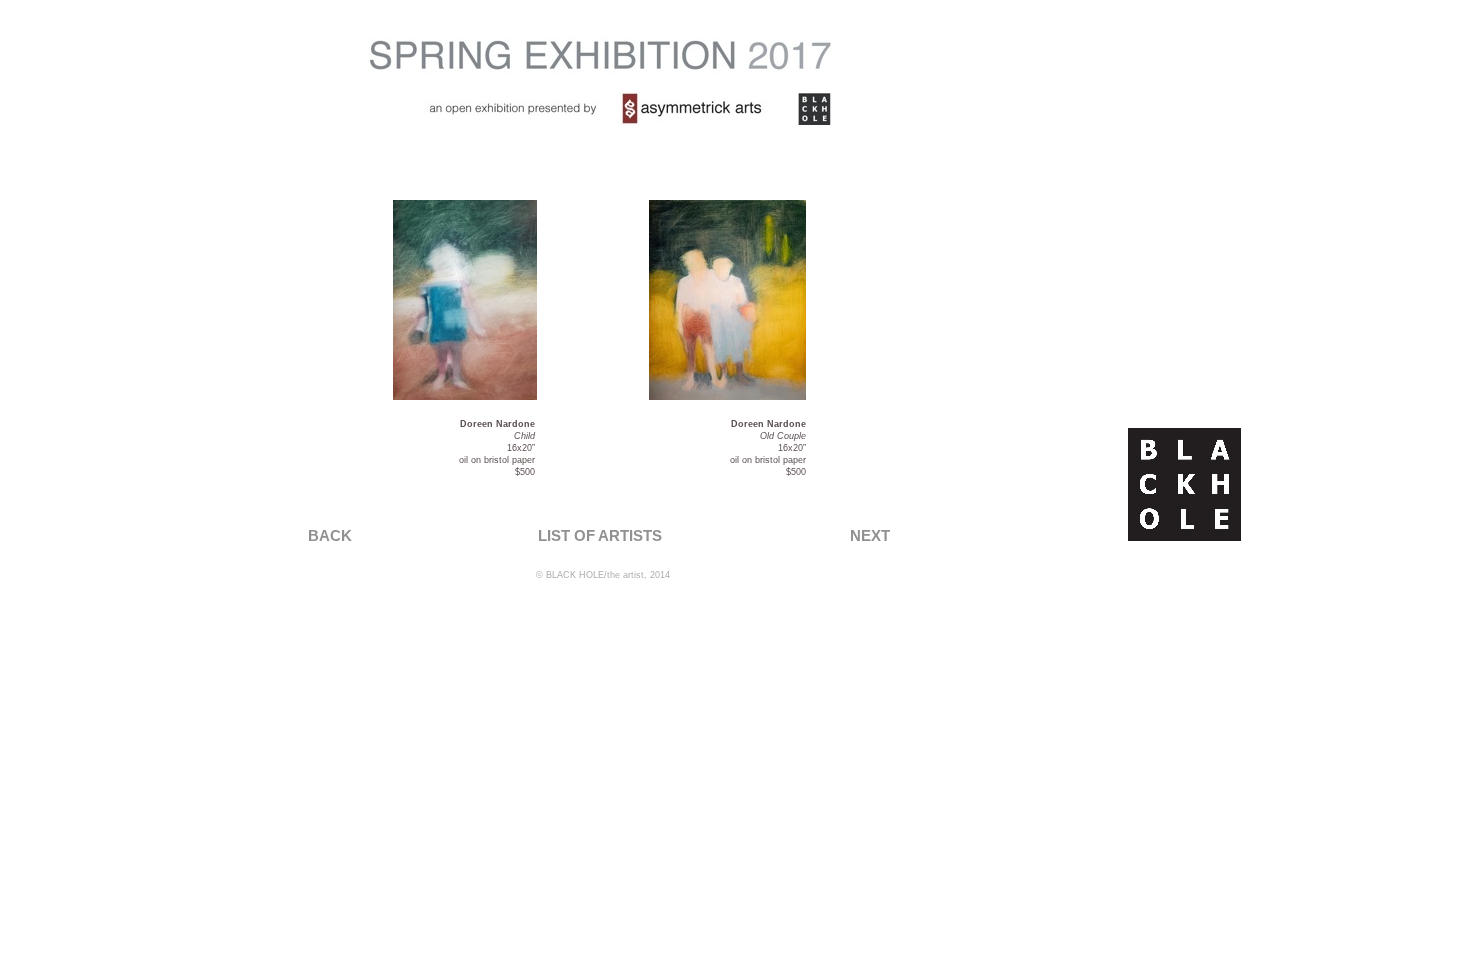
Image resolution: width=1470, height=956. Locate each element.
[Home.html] (1184, 535)
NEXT (870, 535)
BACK (330, 535)
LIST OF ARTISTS (600, 535)
